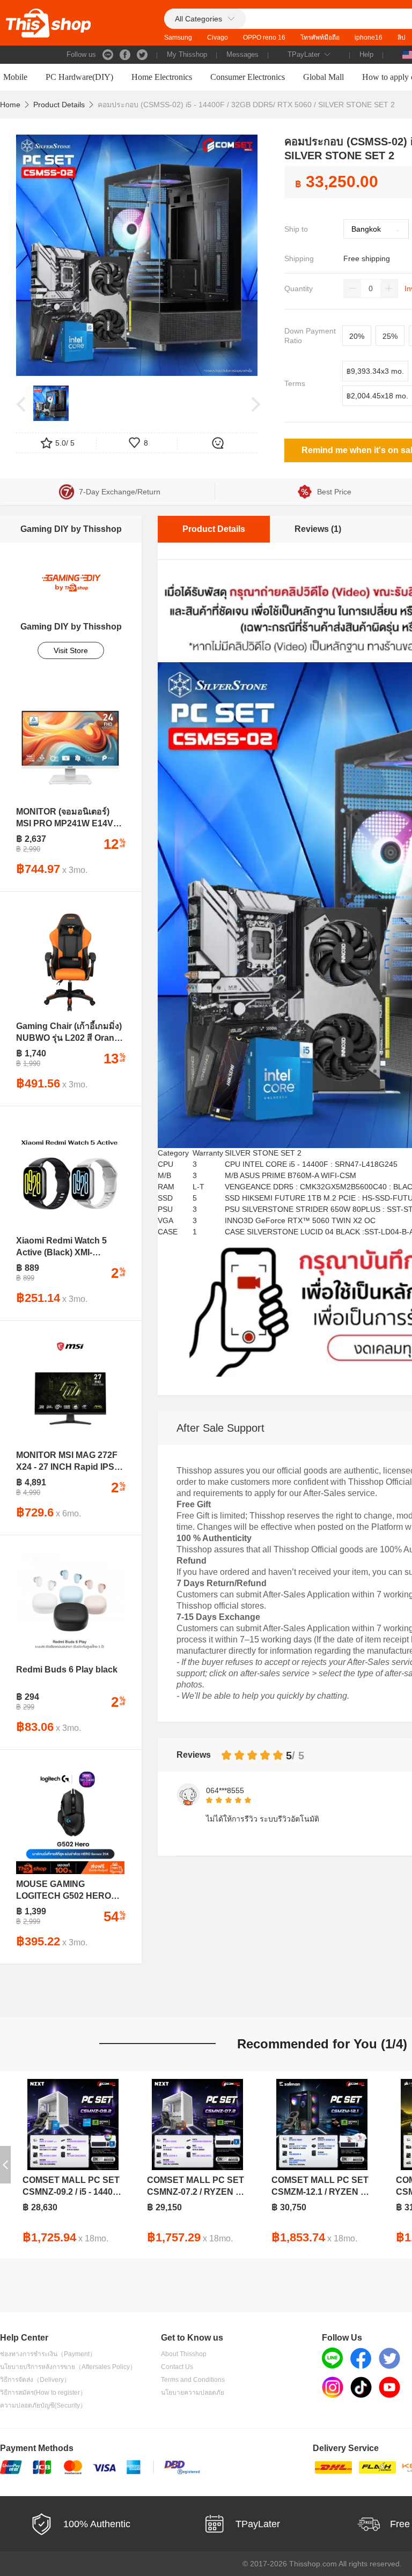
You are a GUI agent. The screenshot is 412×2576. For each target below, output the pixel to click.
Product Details (59, 105)
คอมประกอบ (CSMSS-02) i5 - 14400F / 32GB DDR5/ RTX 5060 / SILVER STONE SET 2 (246, 105)
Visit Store (71, 650)
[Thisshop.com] (48, 23)
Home (10, 105)
